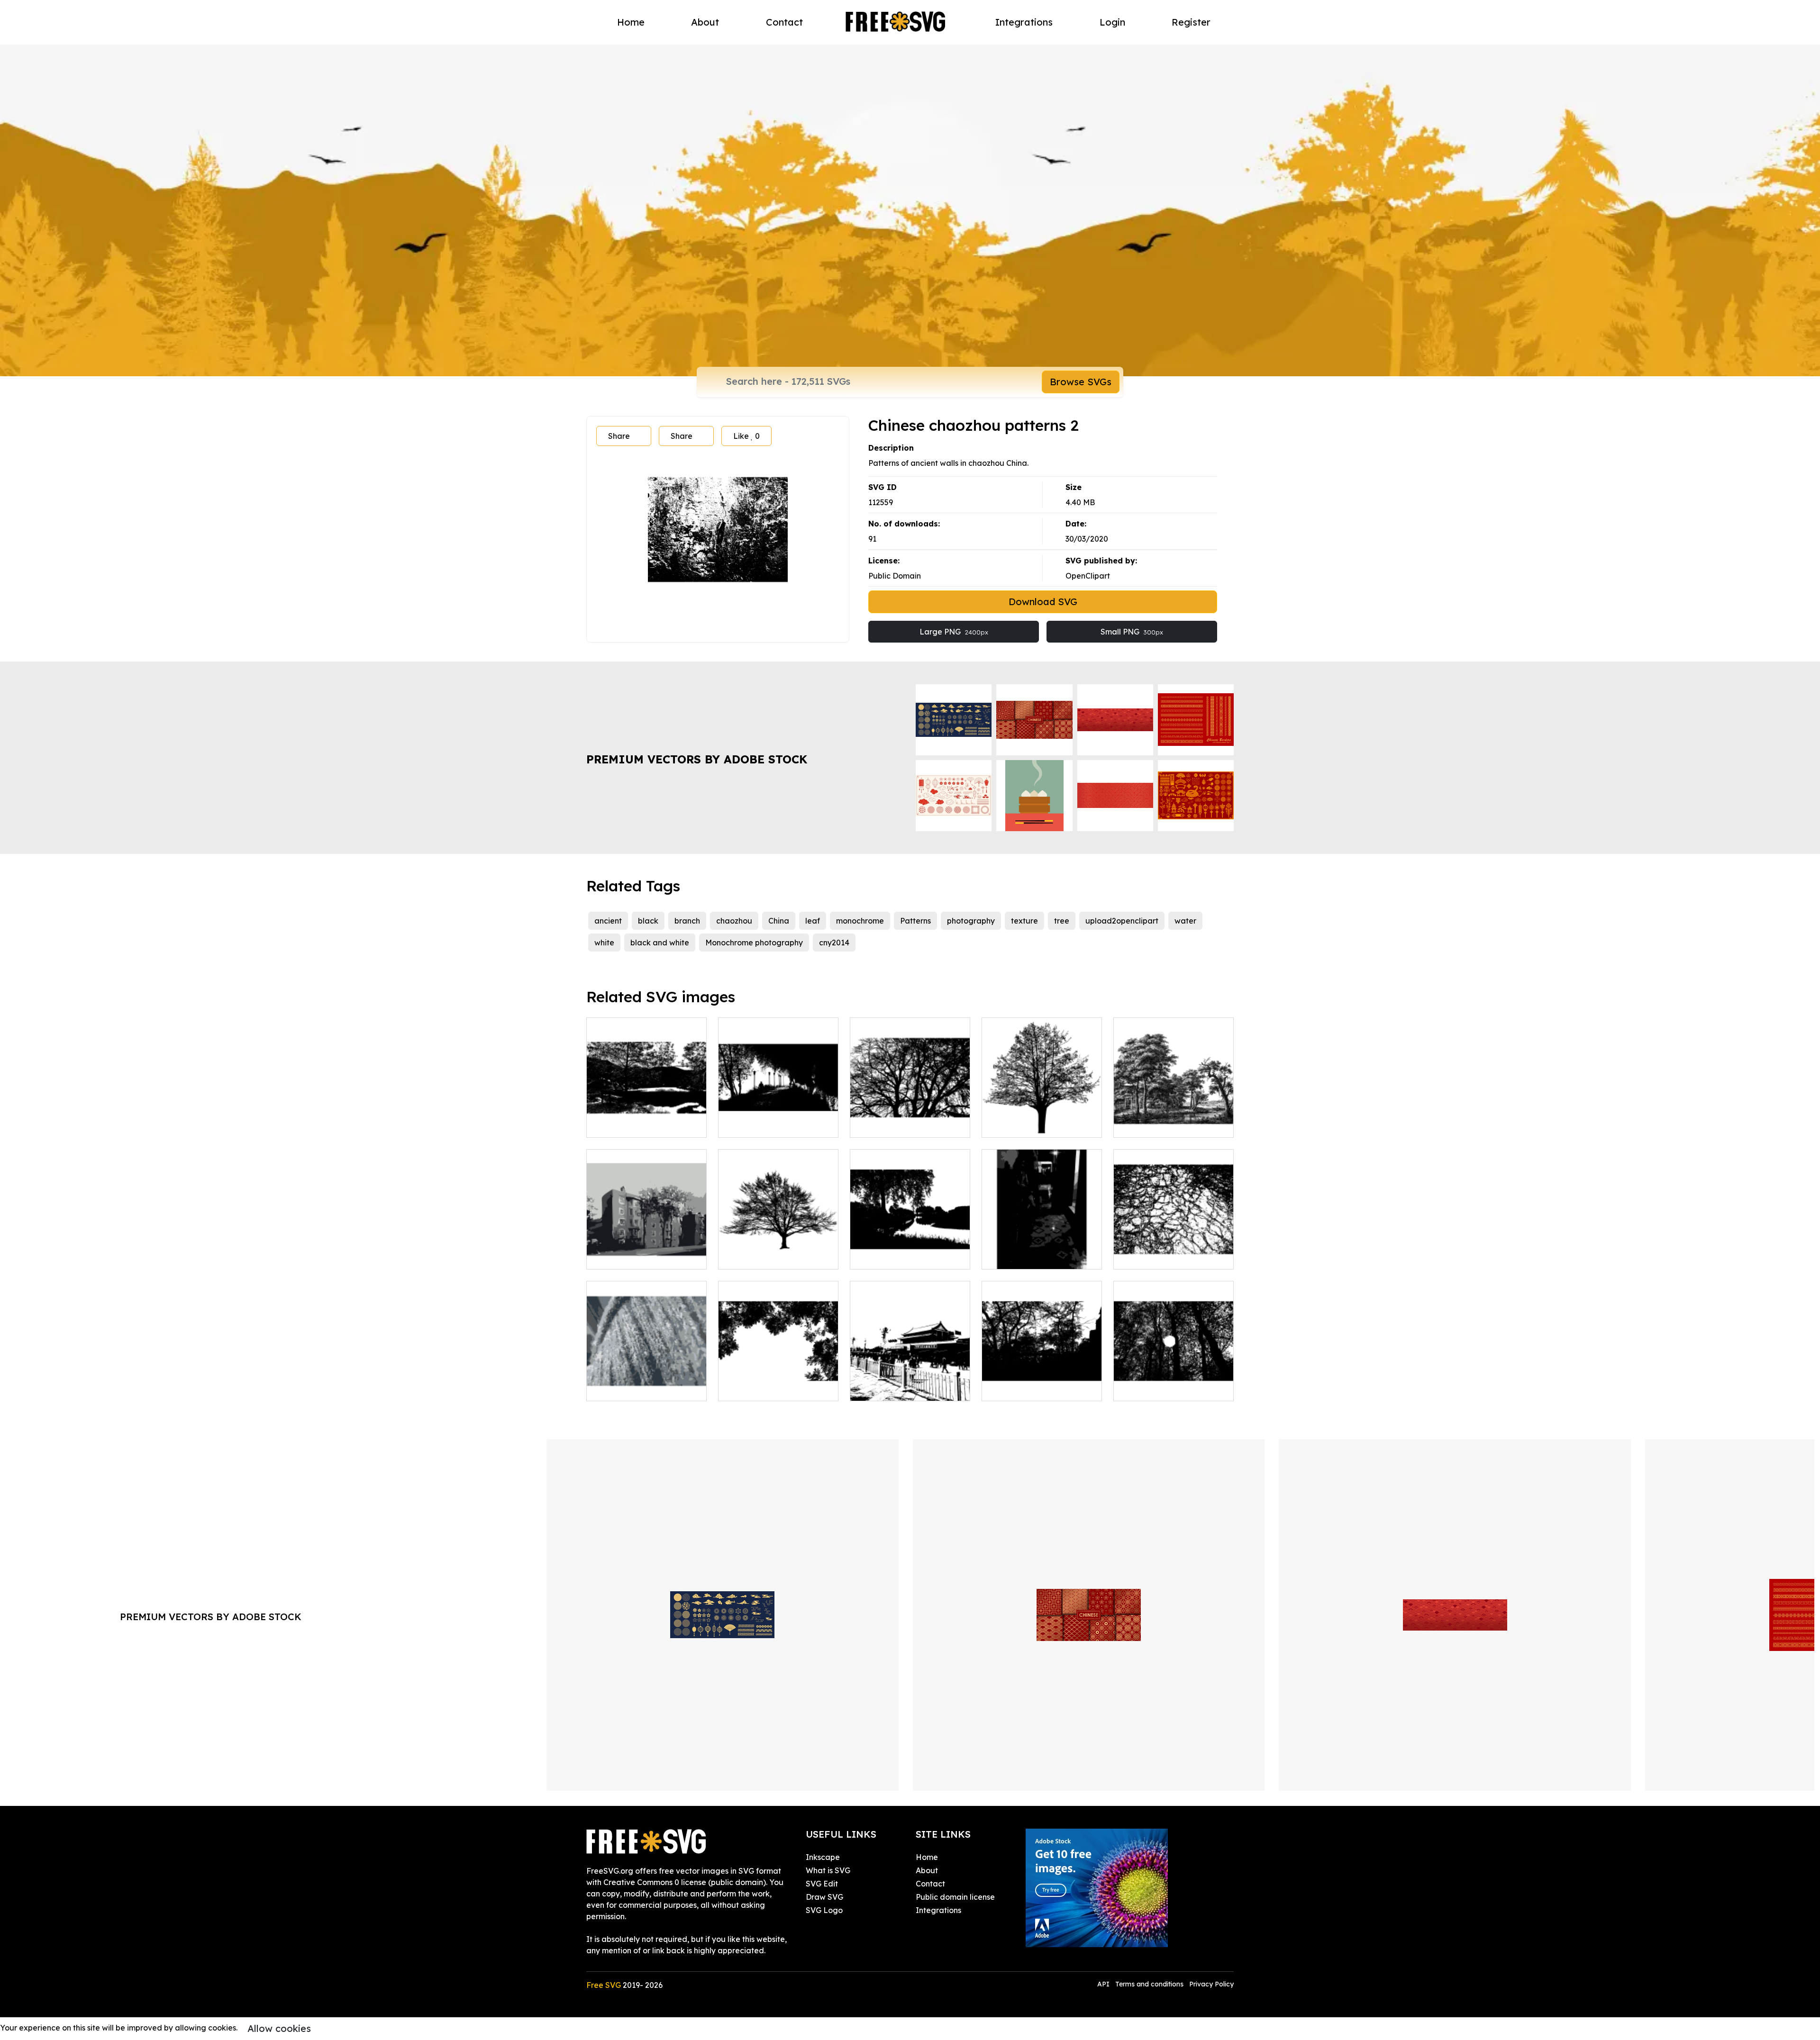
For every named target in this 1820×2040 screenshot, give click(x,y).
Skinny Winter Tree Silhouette (1042, 1119)
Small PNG (1132, 632)
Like (746, 436)
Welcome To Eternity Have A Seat (646, 1119)
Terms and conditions (1149, 1984)
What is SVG (828, 1870)
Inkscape (823, 1857)
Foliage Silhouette (762, 1388)
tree (1062, 921)
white (604, 943)
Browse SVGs (1081, 382)
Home (631, 22)
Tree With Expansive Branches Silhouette (910, 1119)
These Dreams (755, 1124)
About (705, 22)
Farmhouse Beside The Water (1174, 1119)
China (779, 921)
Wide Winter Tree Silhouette (778, 1251)
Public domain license (955, 1897)
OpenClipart (1088, 576)
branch (687, 921)
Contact (784, 22)
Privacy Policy (1211, 1984)
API (1104, 1984)
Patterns (915, 921)
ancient (608, 921)
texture (1024, 921)
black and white (660, 943)
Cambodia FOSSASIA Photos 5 (1042, 1251)
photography (971, 921)
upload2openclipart (1122, 921)
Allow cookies (279, 2028)
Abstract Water (1152, 1256)
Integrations (1024, 22)
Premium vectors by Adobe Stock (697, 759)
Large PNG (954, 632)
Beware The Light (1156, 1388)
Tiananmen (881, 1388)
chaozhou (734, 921)
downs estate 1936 (630, 1256)
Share (619, 436)
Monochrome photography (754, 943)
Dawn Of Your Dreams (901, 1256)
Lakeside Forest (1022, 1388)
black (648, 921)
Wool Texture (621, 1388)
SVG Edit (822, 1884)
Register (1191, 22)
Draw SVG (824, 1897)
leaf (813, 921)
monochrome (860, 921)
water (1185, 921)
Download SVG (1043, 602)
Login (1112, 22)
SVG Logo (824, 1910)
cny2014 (834, 943)
